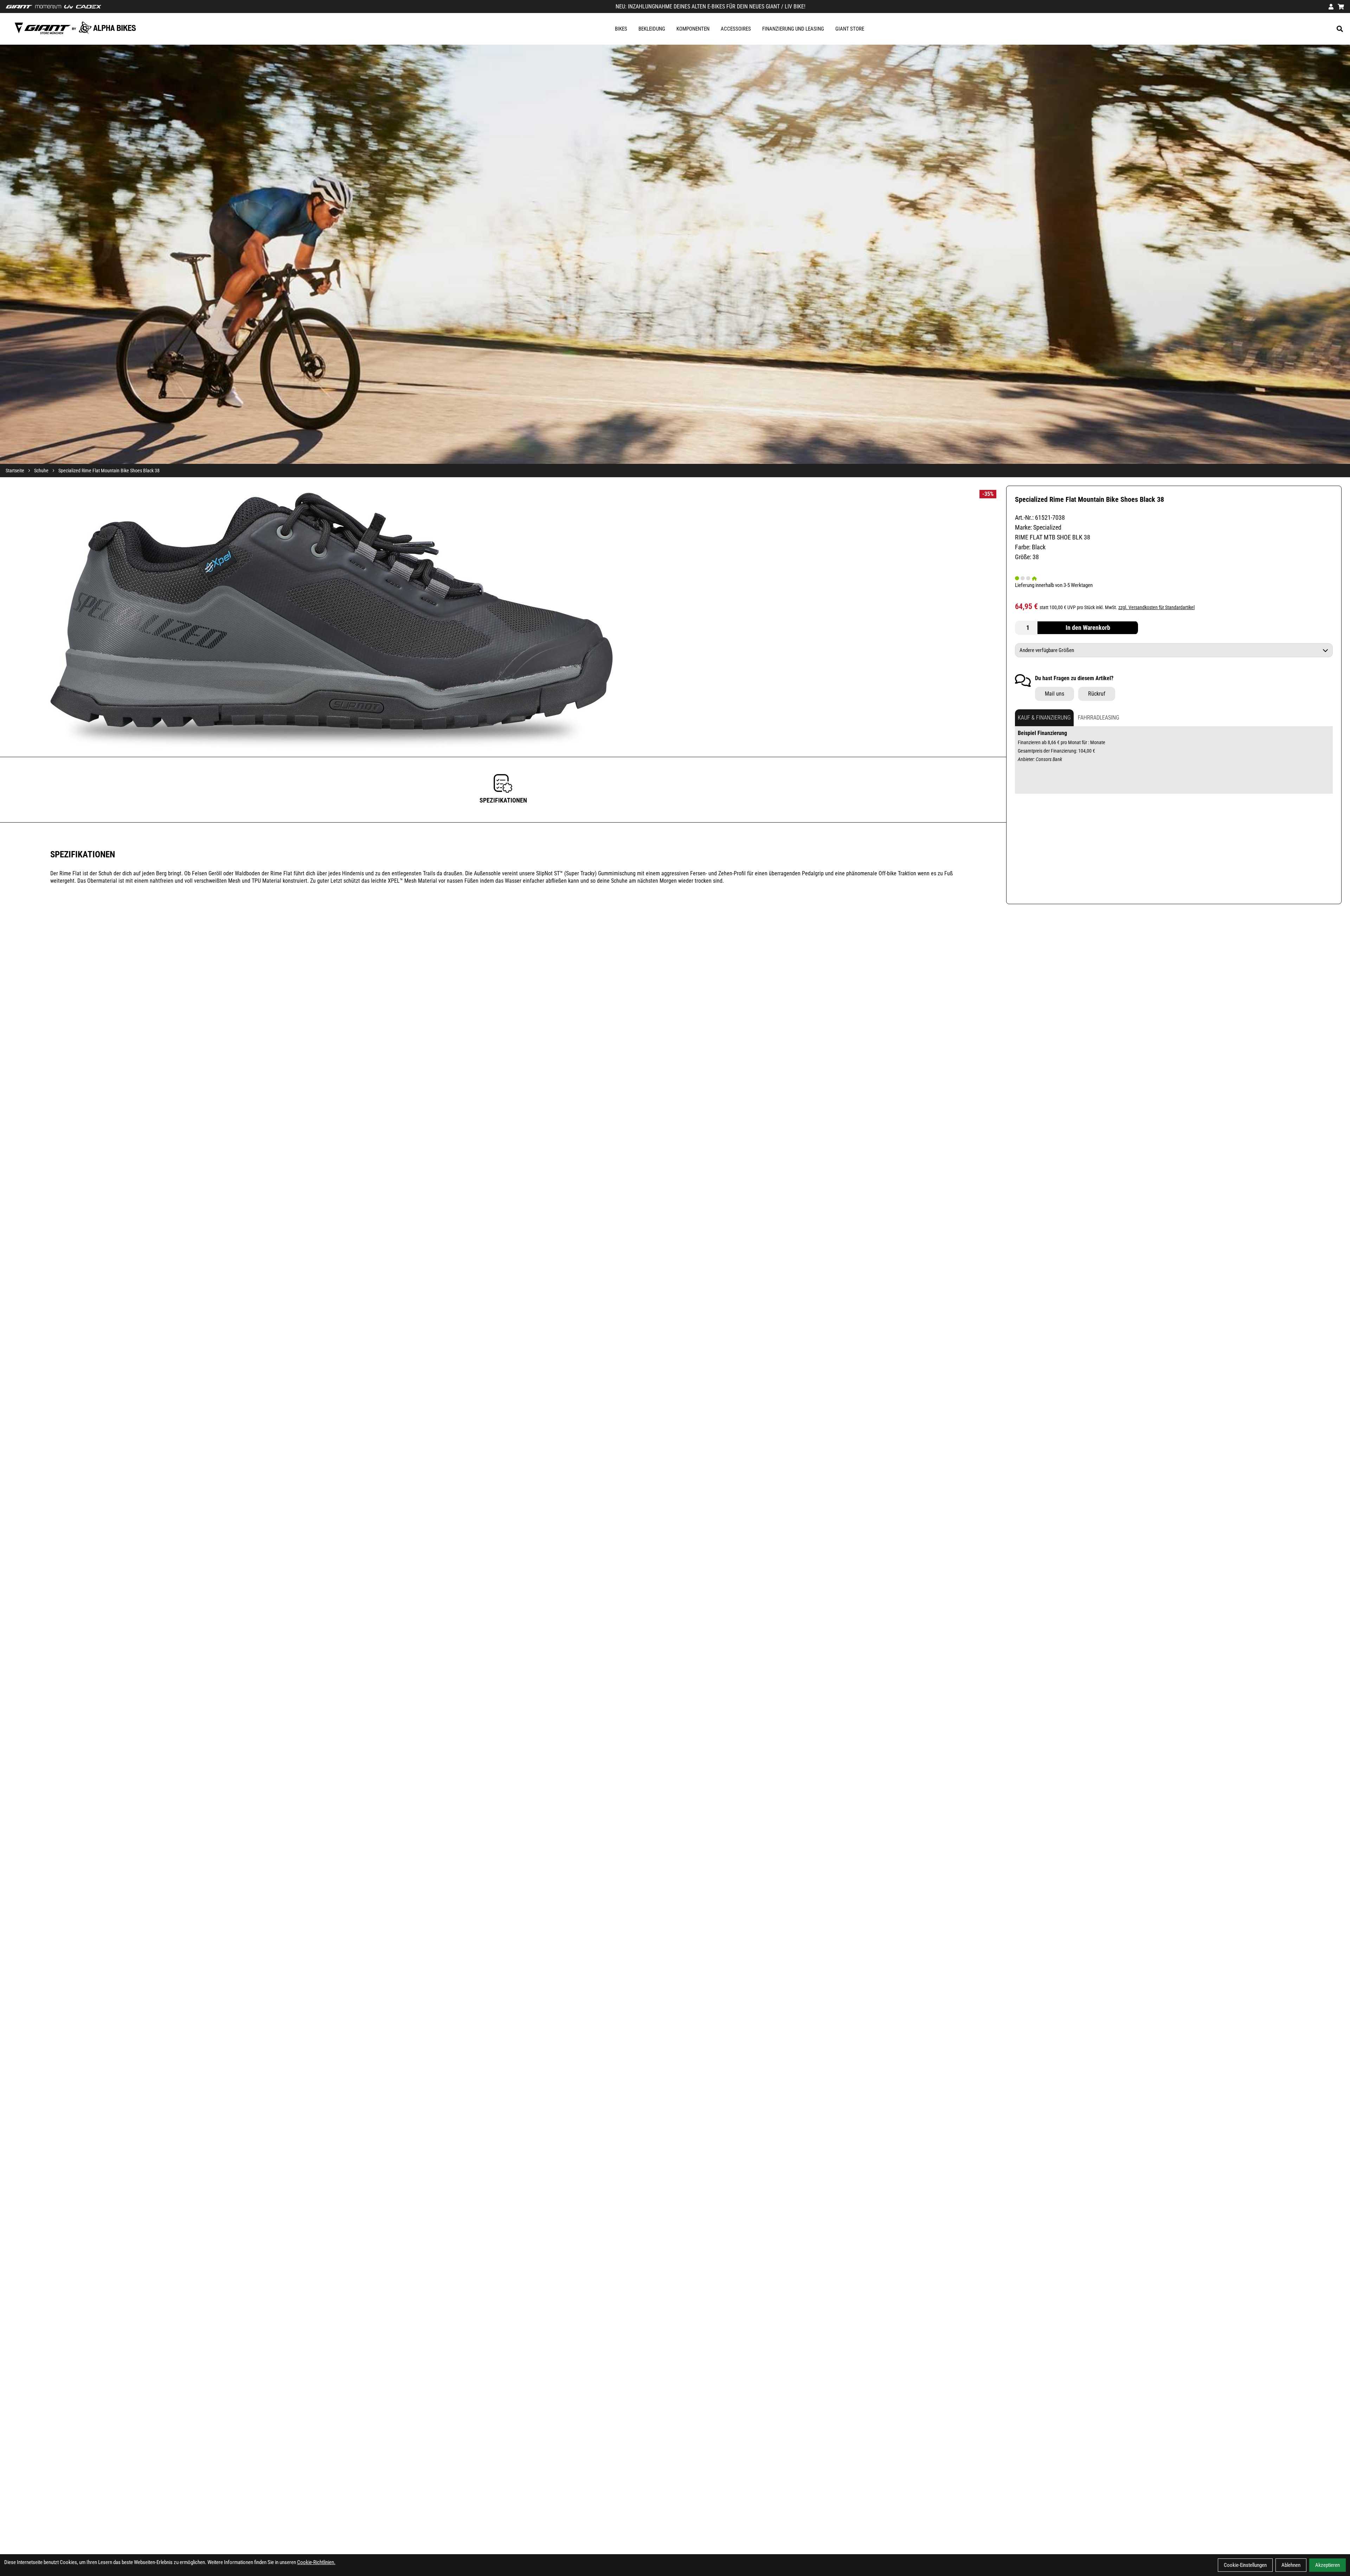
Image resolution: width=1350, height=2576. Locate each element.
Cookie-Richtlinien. (316, 2562)
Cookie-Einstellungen (1245, 2565)
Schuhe (41, 471)
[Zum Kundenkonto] (1331, 7)
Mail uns (1055, 694)
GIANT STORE (850, 29)
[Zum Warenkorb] (1341, 7)
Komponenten (693, 29)
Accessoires (736, 29)
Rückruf (1097, 694)
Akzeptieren (1327, 2565)
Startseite (15, 471)
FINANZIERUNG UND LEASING (793, 29)
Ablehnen (1291, 2565)
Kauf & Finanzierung (1044, 718)
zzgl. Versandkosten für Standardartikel (1156, 607)
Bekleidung (652, 29)
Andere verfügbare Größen (1047, 650)
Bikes (621, 29)
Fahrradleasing (1099, 718)
